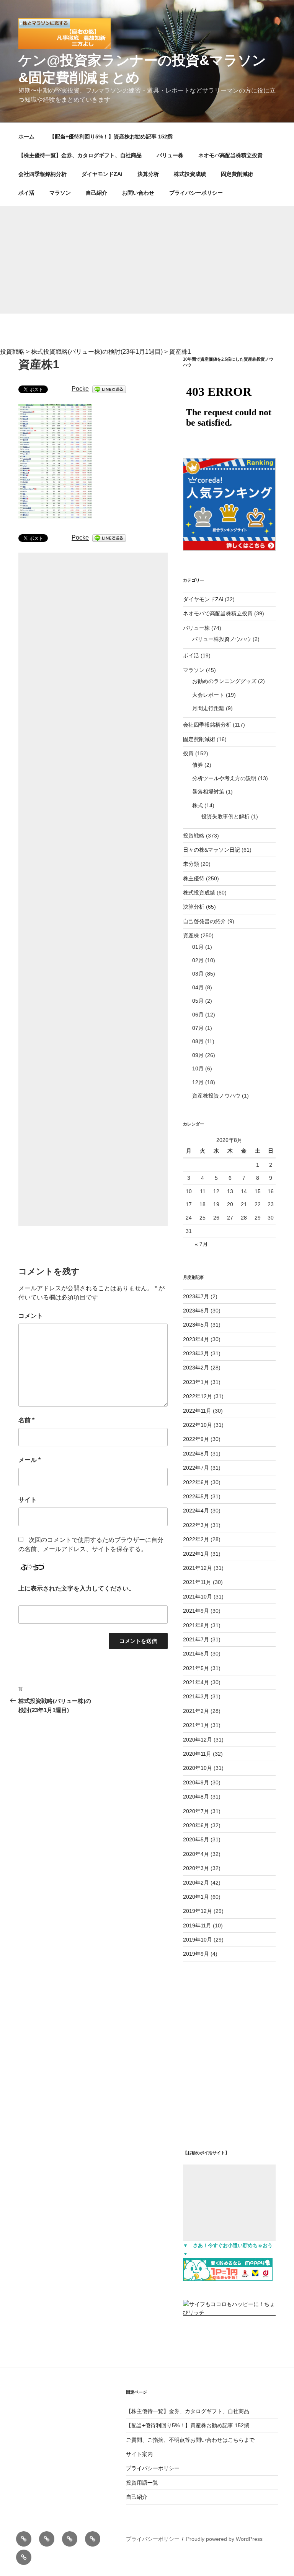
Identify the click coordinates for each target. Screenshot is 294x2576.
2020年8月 (196, 1797)
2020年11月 (197, 1754)
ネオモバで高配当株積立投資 (218, 613)
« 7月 (201, 1244)
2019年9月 (196, 1954)
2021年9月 (196, 1611)
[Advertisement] (147, 260)
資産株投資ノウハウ (216, 1096)
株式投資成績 (190, 174)
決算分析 (148, 174)
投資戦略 (194, 836)
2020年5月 (196, 1839)
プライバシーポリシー (196, 193)
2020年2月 (196, 1883)
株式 (198, 805)
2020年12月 (198, 1740)
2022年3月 (196, 1525)
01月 (198, 947)
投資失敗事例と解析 (225, 816)
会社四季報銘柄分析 (42, 174)
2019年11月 (197, 1925)
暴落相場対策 (208, 792)
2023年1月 (196, 1382)
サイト (28, 1500)
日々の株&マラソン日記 (212, 850)
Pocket (81, 389)
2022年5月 (196, 1496)
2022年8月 (196, 1454)
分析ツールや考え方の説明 (224, 778)
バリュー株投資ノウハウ (222, 639)
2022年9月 (196, 1439)
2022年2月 (196, 1539)
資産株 (191, 935)
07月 (198, 1028)
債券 (198, 765)
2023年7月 (196, 1296)
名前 (26, 1420)
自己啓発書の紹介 (204, 921)
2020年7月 (196, 1811)
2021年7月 (196, 1639)
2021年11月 (197, 1582)
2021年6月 (196, 1654)
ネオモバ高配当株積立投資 (230, 155)
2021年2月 (196, 1711)
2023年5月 (196, 1325)
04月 (198, 987)
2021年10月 (198, 1597)
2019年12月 (198, 1911)
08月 (198, 1041)
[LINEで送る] (109, 389)
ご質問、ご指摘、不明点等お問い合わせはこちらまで (190, 2440)
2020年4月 (196, 1854)
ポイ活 (26, 193)
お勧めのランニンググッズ (224, 681)
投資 (188, 753)
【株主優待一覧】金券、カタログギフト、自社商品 (80, 155)
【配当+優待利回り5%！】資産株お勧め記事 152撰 (111, 137)
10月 (198, 1068)
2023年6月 (196, 1311)
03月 (198, 974)
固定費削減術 (237, 174)
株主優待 (194, 878)
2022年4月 (196, 1511)
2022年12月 (198, 1396)
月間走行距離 (208, 708)
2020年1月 (196, 1897)
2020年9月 (196, 1782)
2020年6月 (196, 1825)
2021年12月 (198, 1568)
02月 (198, 960)
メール (29, 1460)
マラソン (60, 193)
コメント (31, 1316)
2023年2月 (196, 1368)
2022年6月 (196, 1482)
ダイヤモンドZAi (102, 174)
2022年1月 (196, 1554)
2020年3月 (196, 1868)
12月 (198, 1082)
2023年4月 (196, 1339)
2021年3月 (196, 1696)
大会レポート (208, 695)
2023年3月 (196, 1353)
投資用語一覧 (142, 2483)
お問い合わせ (138, 193)
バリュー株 (170, 155)
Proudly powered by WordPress (224, 2539)
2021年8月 (196, 1625)
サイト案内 (139, 2454)
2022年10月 (198, 1425)
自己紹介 (96, 193)
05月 (198, 1001)
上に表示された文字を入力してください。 (77, 1588)
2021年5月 (196, 1668)
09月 (198, 1055)
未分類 (191, 864)
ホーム (26, 137)
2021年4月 (196, 1682)
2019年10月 (198, 1940)
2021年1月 (196, 1725)
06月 (198, 1015)
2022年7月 (196, 1468)
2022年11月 (197, 1411)
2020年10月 (198, 1768)
